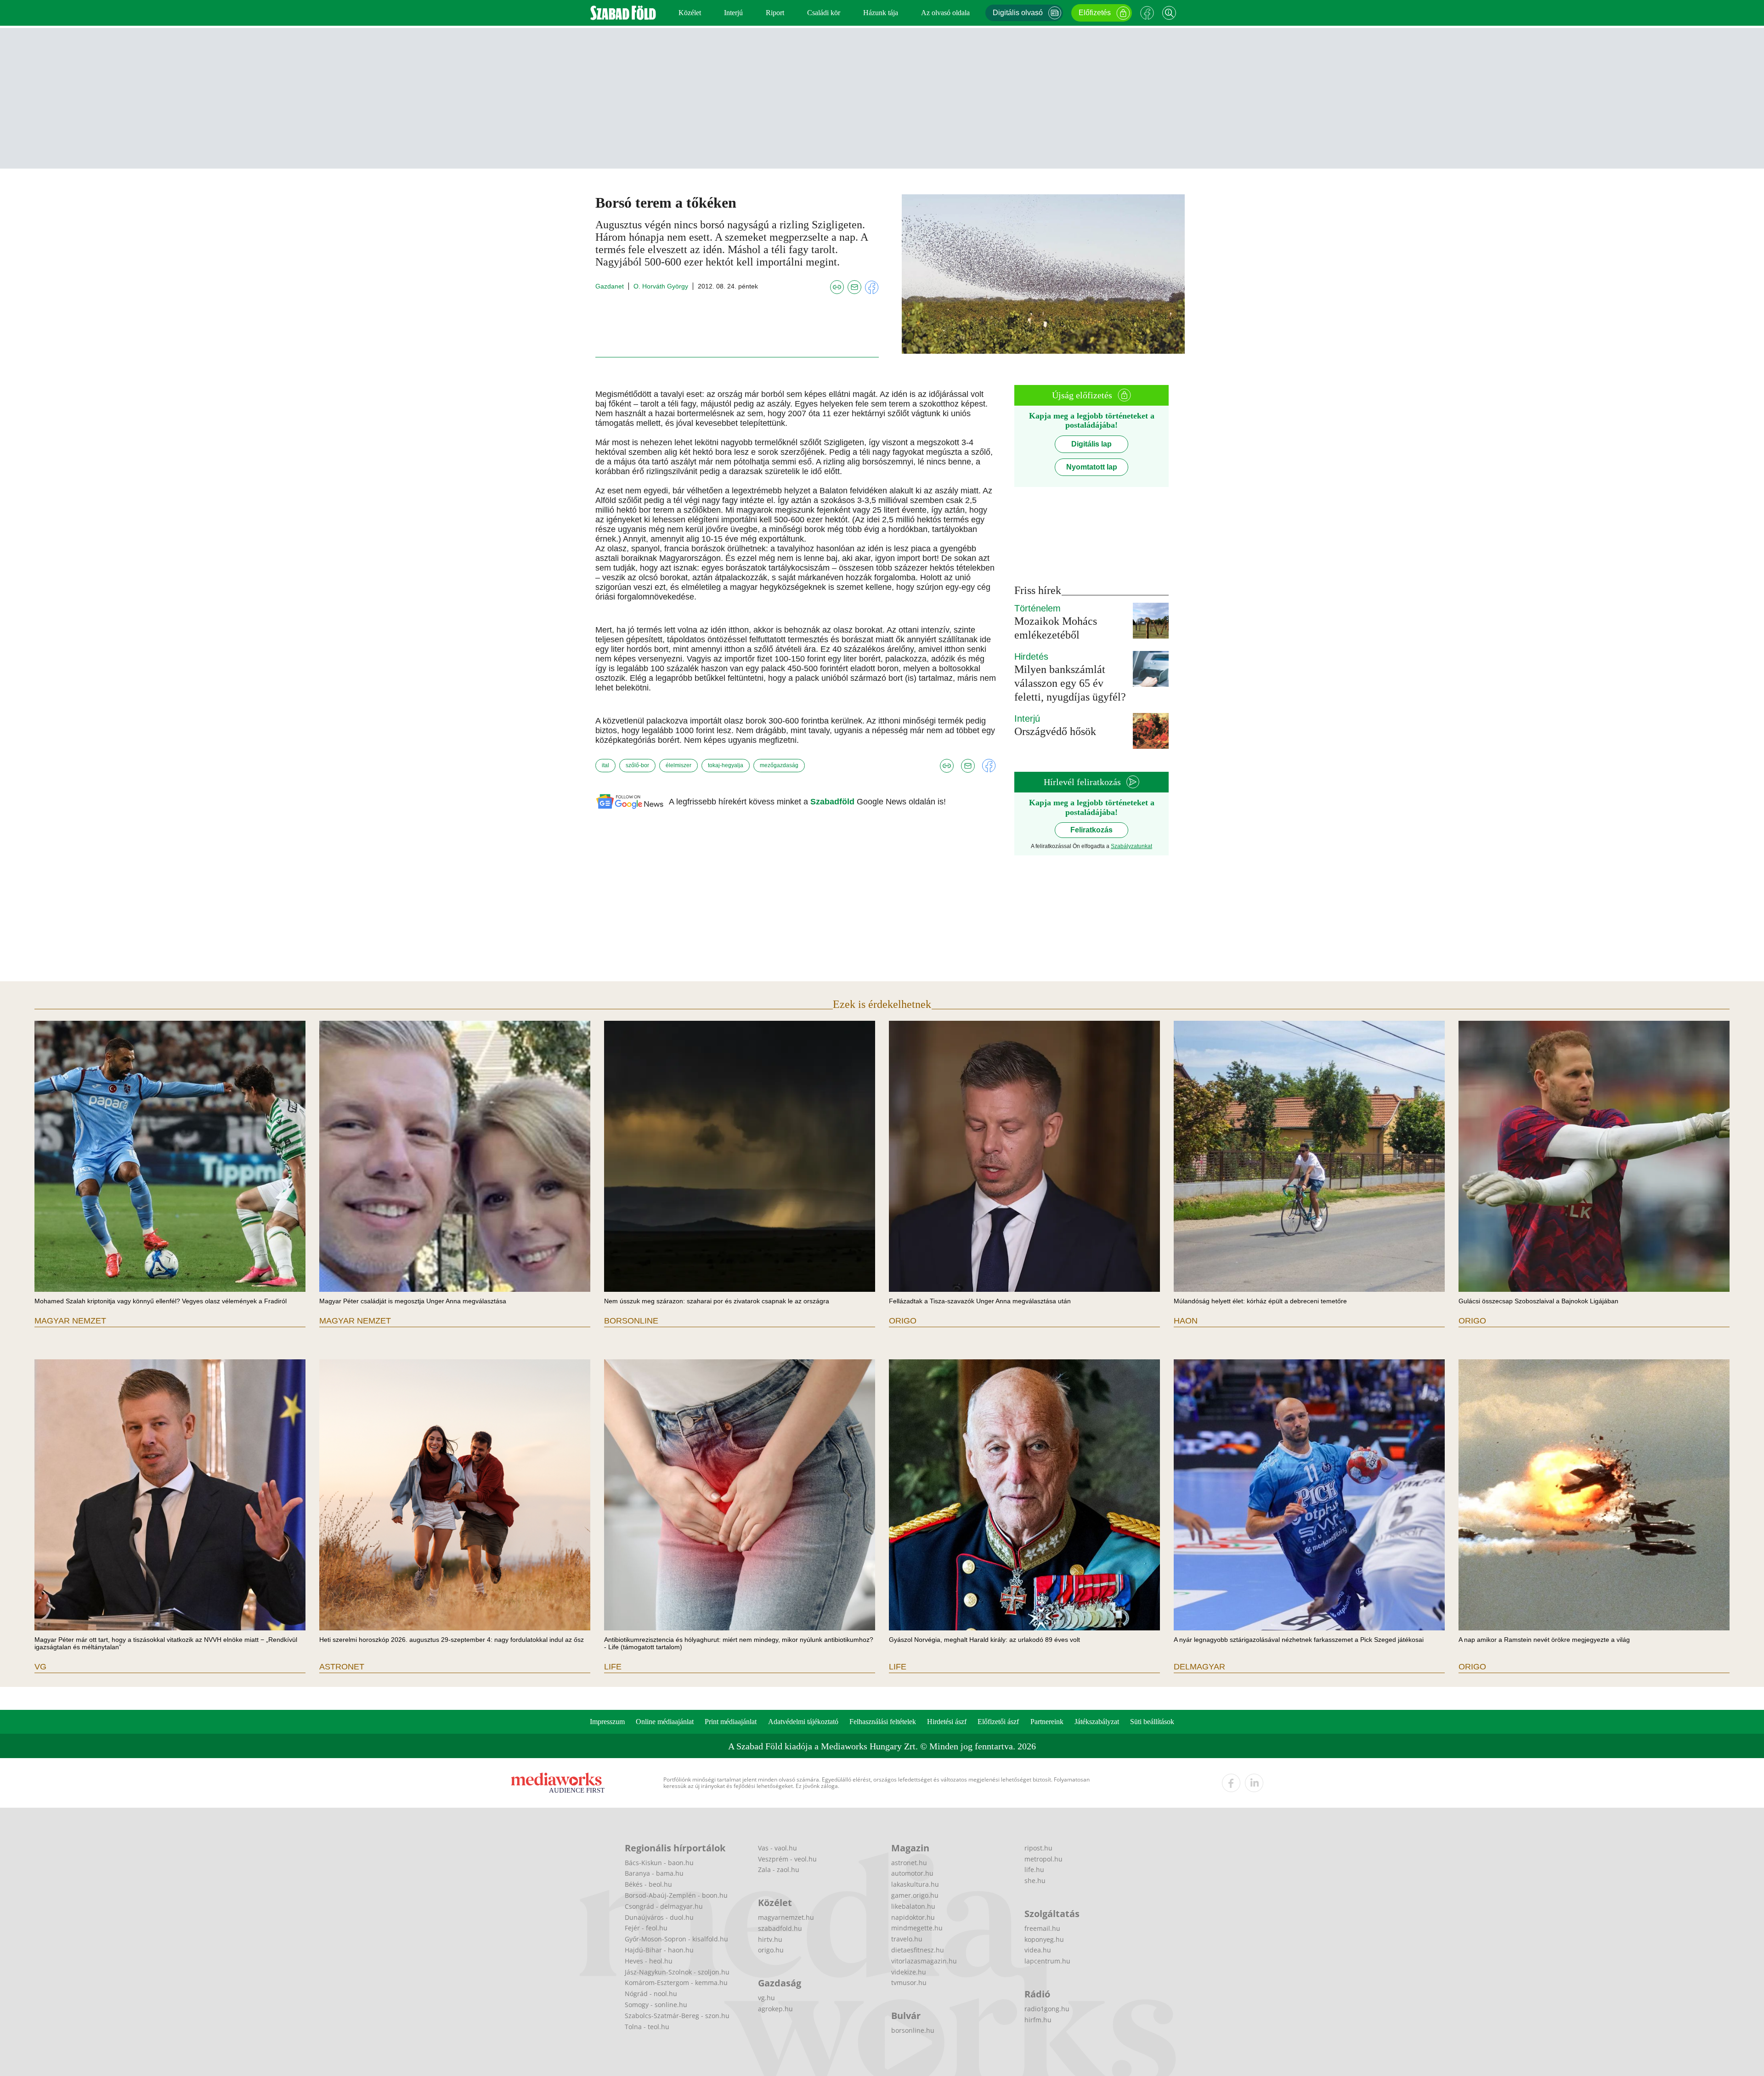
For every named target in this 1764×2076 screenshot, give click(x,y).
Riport (775, 13)
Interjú (733, 13)
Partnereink (1047, 1722)
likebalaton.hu (913, 1906)
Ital (605, 765)
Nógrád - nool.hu (651, 1994)
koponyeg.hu (1044, 1939)
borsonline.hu (913, 2030)
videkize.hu (909, 1972)
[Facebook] (1147, 13)
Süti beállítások (1152, 1722)
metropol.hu (1043, 1859)
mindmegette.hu (917, 1928)
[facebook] (1231, 1783)
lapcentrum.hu (1047, 1961)
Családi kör (824, 13)
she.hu (1035, 1881)
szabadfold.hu (780, 1928)
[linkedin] (1254, 1783)
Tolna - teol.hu (647, 2027)
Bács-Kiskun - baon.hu (659, 1863)
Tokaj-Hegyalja (726, 765)
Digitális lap (1091, 444)
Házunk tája (881, 13)
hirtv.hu (770, 1939)
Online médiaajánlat (665, 1722)
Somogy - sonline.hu (656, 2005)
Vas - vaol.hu (777, 1848)
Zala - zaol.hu (779, 1870)
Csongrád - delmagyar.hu (664, 1906)
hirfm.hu (1038, 2020)
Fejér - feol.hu (646, 1928)
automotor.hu (912, 1873)
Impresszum (607, 1722)
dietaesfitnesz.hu (918, 1950)
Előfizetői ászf (998, 1722)
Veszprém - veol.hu (787, 1859)
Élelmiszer (678, 765)
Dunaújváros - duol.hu (659, 1917)
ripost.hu (1038, 1848)
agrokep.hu (775, 2009)
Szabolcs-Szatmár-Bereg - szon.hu (677, 2016)
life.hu (1034, 1870)
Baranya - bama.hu (654, 1873)
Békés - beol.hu (648, 1884)
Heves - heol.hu (649, 1961)
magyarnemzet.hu (786, 1917)
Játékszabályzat (1097, 1722)
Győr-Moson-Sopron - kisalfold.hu (676, 1939)
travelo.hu (907, 1939)
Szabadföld (834, 802)
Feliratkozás (1091, 830)
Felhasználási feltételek (883, 1722)
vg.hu (766, 1998)
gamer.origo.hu (915, 1895)
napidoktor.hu (913, 1917)
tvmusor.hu (909, 1983)
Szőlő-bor (637, 765)
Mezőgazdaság (779, 765)
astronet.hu (909, 1863)
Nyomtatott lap (1092, 467)
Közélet (690, 13)
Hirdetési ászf (947, 1722)
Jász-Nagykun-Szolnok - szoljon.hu (677, 1972)
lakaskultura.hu (915, 1884)
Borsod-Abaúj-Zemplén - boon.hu (676, 1895)
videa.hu (1038, 1950)
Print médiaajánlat (731, 1722)
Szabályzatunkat (1131, 846)
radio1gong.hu (1047, 2009)
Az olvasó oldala (945, 13)
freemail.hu (1042, 1928)
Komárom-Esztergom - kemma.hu (676, 1983)
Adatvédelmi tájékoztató (803, 1722)
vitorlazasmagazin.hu (924, 1961)
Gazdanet (610, 286)
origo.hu (771, 1950)
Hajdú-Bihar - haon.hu (659, 1950)
